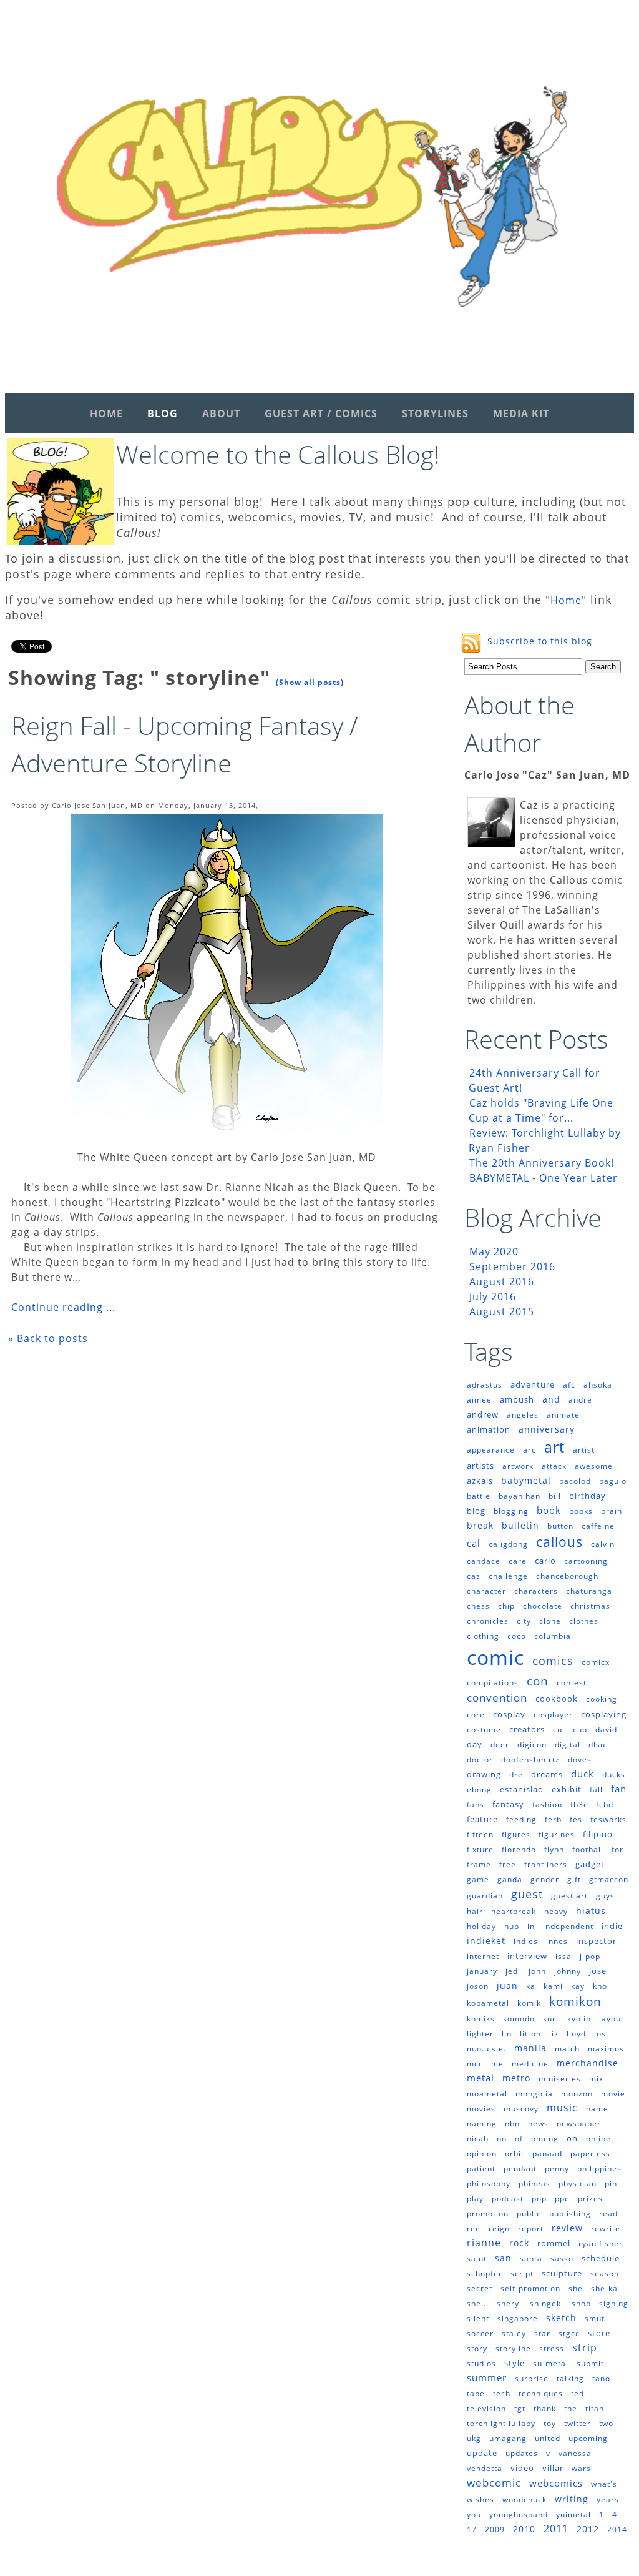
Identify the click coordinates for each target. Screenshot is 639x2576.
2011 (556, 2529)
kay (578, 1986)
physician (578, 2184)
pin (611, 2184)
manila (530, 2048)
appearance (491, 1450)
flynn (554, 1849)
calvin (603, 1544)
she (576, 2288)
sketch (561, 2318)
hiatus (591, 1911)
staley (514, 2333)
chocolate (543, 1606)
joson (478, 1986)
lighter (480, 2034)
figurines (557, 1834)
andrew (483, 1414)
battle (479, 1496)
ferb (553, 1819)
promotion (488, 2213)
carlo (545, 1561)
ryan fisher (601, 2243)
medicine (530, 2064)
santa (531, 2258)
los (600, 2034)
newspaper (579, 2124)
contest (572, 1683)
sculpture (562, 2273)
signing (614, 2303)
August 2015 (502, 1311)
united (548, 2438)
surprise (532, 2378)
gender (545, 1879)
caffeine (598, 1526)
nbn (512, 2124)
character (486, 1591)
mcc (475, 2064)
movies (481, 2109)
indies (526, 1941)
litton (530, 2034)
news (538, 2124)
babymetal (526, 1480)
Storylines (435, 413)
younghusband (519, 2514)
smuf (595, 2318)
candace (484, 1561)
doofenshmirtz (530, 1759)
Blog (163, 413)
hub (512, 1926)
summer (487, 2377)
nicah (478, 2139)
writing (572, 2499)
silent (478, 2318)
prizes (590, 2198)
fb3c (579, 1804)
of (519, 2139)
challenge (508, 1576)
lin (507, 2034)
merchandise (588, 2063)
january (482, 1971)
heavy (556, 1911)
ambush (517, 1399)
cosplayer (553, 1715)
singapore (518, 2318)
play (475, 2198)
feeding (521, 1819)
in (531, 1926)
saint (477, 2258)
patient (481, 2169)
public (529, 2213)
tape (476, 2393)
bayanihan (519, 1496)
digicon (532, 1744)
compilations (493, 1683)
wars (581, 2468)
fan (619, 1789)
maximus (606, 2049)
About (221, 413)
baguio (613, 1481)
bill (555, 1496)
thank (545, 2408)
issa (563, 1956)
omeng (545, 2139)
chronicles (488, 1621)
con (538, 1681)
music (562, 2108)
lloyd (576, 2034)
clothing (483, 1636)
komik (529, 2003)
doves (580, 1759)
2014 (617, 2529)
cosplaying (604, 1714)
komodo (519, 2019)
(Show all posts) (310, 682)
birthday (588, 1496)
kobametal (488, 2003)
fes (576, 1819)
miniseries (560, 2079)
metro (516, 2078)
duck (583, 1774)
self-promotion (530, 2288)
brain (612, 1511)
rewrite (606, 2228)
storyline (513, 2348)
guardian (485, 1896)
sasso (562, 2258)
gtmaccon (609, 1879)
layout (612, 2019)
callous (559, 1542)
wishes (480, 2500)
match (567, 2049)
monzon (577, 2094)
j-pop (590, 1956)
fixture (480, 1849)
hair (475, 1911)
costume (484, 1730)
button (560, 1526)
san (503, 2258)
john (537, 1971)
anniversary (547, 1429)
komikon (575, 2001)
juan (507, 1986)
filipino (598, 1834)
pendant (520, 2169)
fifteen (480, 1834)
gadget (590, 1864)
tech (502, 2393)
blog (476, 1511)
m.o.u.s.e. (486, 2049)
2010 (524, 2529)
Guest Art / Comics (321, 413)
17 (472, 2529)
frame (479, 1864)
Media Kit (521, 413)
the (571, 2408)
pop (539, 2198)
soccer (480, 2333)
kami (553, 1986)
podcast (508, 2198)
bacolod (575, 1481)
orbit (515, 2154)
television (486, 2408)
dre (516, 1774)
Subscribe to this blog (540, 641)
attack (554, 1466)
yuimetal (573, 2514)
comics (553, 1661)
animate (563, 1415)
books (581, 1511)
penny (557, 2169)
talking (570, 2378)
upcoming (588, 2438)
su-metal (551, 2363)
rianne (484, 2243)
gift (574, 1879)
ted (578, 2393)
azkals (480, 1481)
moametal (487, 2094)
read (608, 2213)
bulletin (520, 1525)
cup (580, 1730)
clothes (584, 1621)
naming (482, 2124)
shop (581, 2303)
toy (550, 2423)
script (522, 2273)
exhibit (567, 1789)
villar (553, 2468)
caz (474, 1576)
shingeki (547, 2303)
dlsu (597, 1744)
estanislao (522, 1789)
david (606, 1730)
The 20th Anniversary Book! (542, 1163)
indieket (486, 1941)
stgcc (569, 2333)
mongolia (534, 2094)
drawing (484, 1774)
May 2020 (494, 1251)
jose (598, 1971)
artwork (518, 1466)
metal (480, 2078)
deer (500, 1744)
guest (527, 1894)
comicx (596, 1662)
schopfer (485, 2273)
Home (106, 413)
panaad (547, 2154)
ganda (510, 1879)
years (608, 2500)
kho (600, 1986)
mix (596, 2079)
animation (489, 1429)
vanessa (575, 2453)
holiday (481, 1926)
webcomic (494, 2483)
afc (569, 1385)
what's (604, 2484)
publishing (570, 2213)
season (605, 2273)
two (606, 2423)
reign (499, 2228)
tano (601, 2378)
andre (580, 1400)
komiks (481, 2019)
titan (595, 2408)
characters (536, 1591)
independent (568, 1926)
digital (568, 1744)
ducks (614, 1774)
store (599, 2333)
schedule (601, 2258)
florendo (519, 1849)
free (508, 1864)
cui (559, 1730)
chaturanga (589, 1591)
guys (605, 1896)
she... (478, 2303)
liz (554, 2034)
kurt (551, 2019)
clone (550, 1621)
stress (552, 2348)
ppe (562, 2198)
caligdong (508, 1544)
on (572, 2138)
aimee (479, 1400)
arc (529, 1450)
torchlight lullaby (501, 2423)
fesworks (608, 1819)
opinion (482, 2154)
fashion (547, 1804)
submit (590, 2363)
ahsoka (598, 1385)
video (522, 2468)
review (567, 2228)
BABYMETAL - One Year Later (544, 1178)
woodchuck (524, 2500)
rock (519, 2243)
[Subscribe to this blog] (471, 643)
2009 (495, 2529)
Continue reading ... (63, 1307)
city (524, 1621)
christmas (590, 1606)
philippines (599, 2169)
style (515, 2363)
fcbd (605, 1804)
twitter (578, 2423)
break (480, 1525)
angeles (523, 1415)
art (554, 1447)
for (617, 1849)
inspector (596, 1941)
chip (506, 1606)
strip (585, 2347)
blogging (511, 1511)
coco (517, 1636)
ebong (479, 1789)
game (478, 1879)
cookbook (557, 1699)
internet (483, 1956)
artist (584, 1450)
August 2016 (502, 1281)
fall (596, 1789)
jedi (513, 1971)
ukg (474, 2438)
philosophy (489, 2184)
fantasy (508, 1804)
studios (481, 2363)
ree (474, 2228)
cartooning (586, 1561)
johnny (568, 1971)
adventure (533, 1384)
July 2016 (493, 1296)
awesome (594, 1466)
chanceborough (567, 1576)
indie (612, 1926)
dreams (547, 1774)
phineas (534, 2184)
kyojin (579, 2019)
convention (497, 1698)
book (549, 1510)
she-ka (604, 2288)
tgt (520, 2408)
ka (531, 1986)
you (474, 2514)
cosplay (509, 1714)
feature (482, 1819)
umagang (508, 2438)
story (477, 2348)
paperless (590, 2154)
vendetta (485, 2468)
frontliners (546, 1864)
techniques (541, 2393)
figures (516, 1834)
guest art (569, 1896)
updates (522, 2453)
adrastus (485, 1385)
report (531, 2228)
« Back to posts (48, 1338)
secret (480, 2288)
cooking (602, 1699)
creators (527, 1729)
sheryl (509, 2303)
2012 (588, 2529)
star (542, 2333)
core (476, 1715)
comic (495, 1657)
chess (478, 1606)
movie (613, 2094)
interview (527, 1956)
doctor (480, 1759)
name (597, 2109)
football (588, 1849)
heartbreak (514, 1911)
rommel (554, 2243)
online (598, 2139)
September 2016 (512, 1266)
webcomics (556, 2483)
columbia (553, 1636)
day (475, 1744)
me (497, 2064)
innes (557, 1941)
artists (480, 1466)
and (551, 1399)
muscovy (521, 2109)
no (502, 2139)
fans (476, 1804)
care (518, 1561)
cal (474, 1543)
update (482, 2453)
